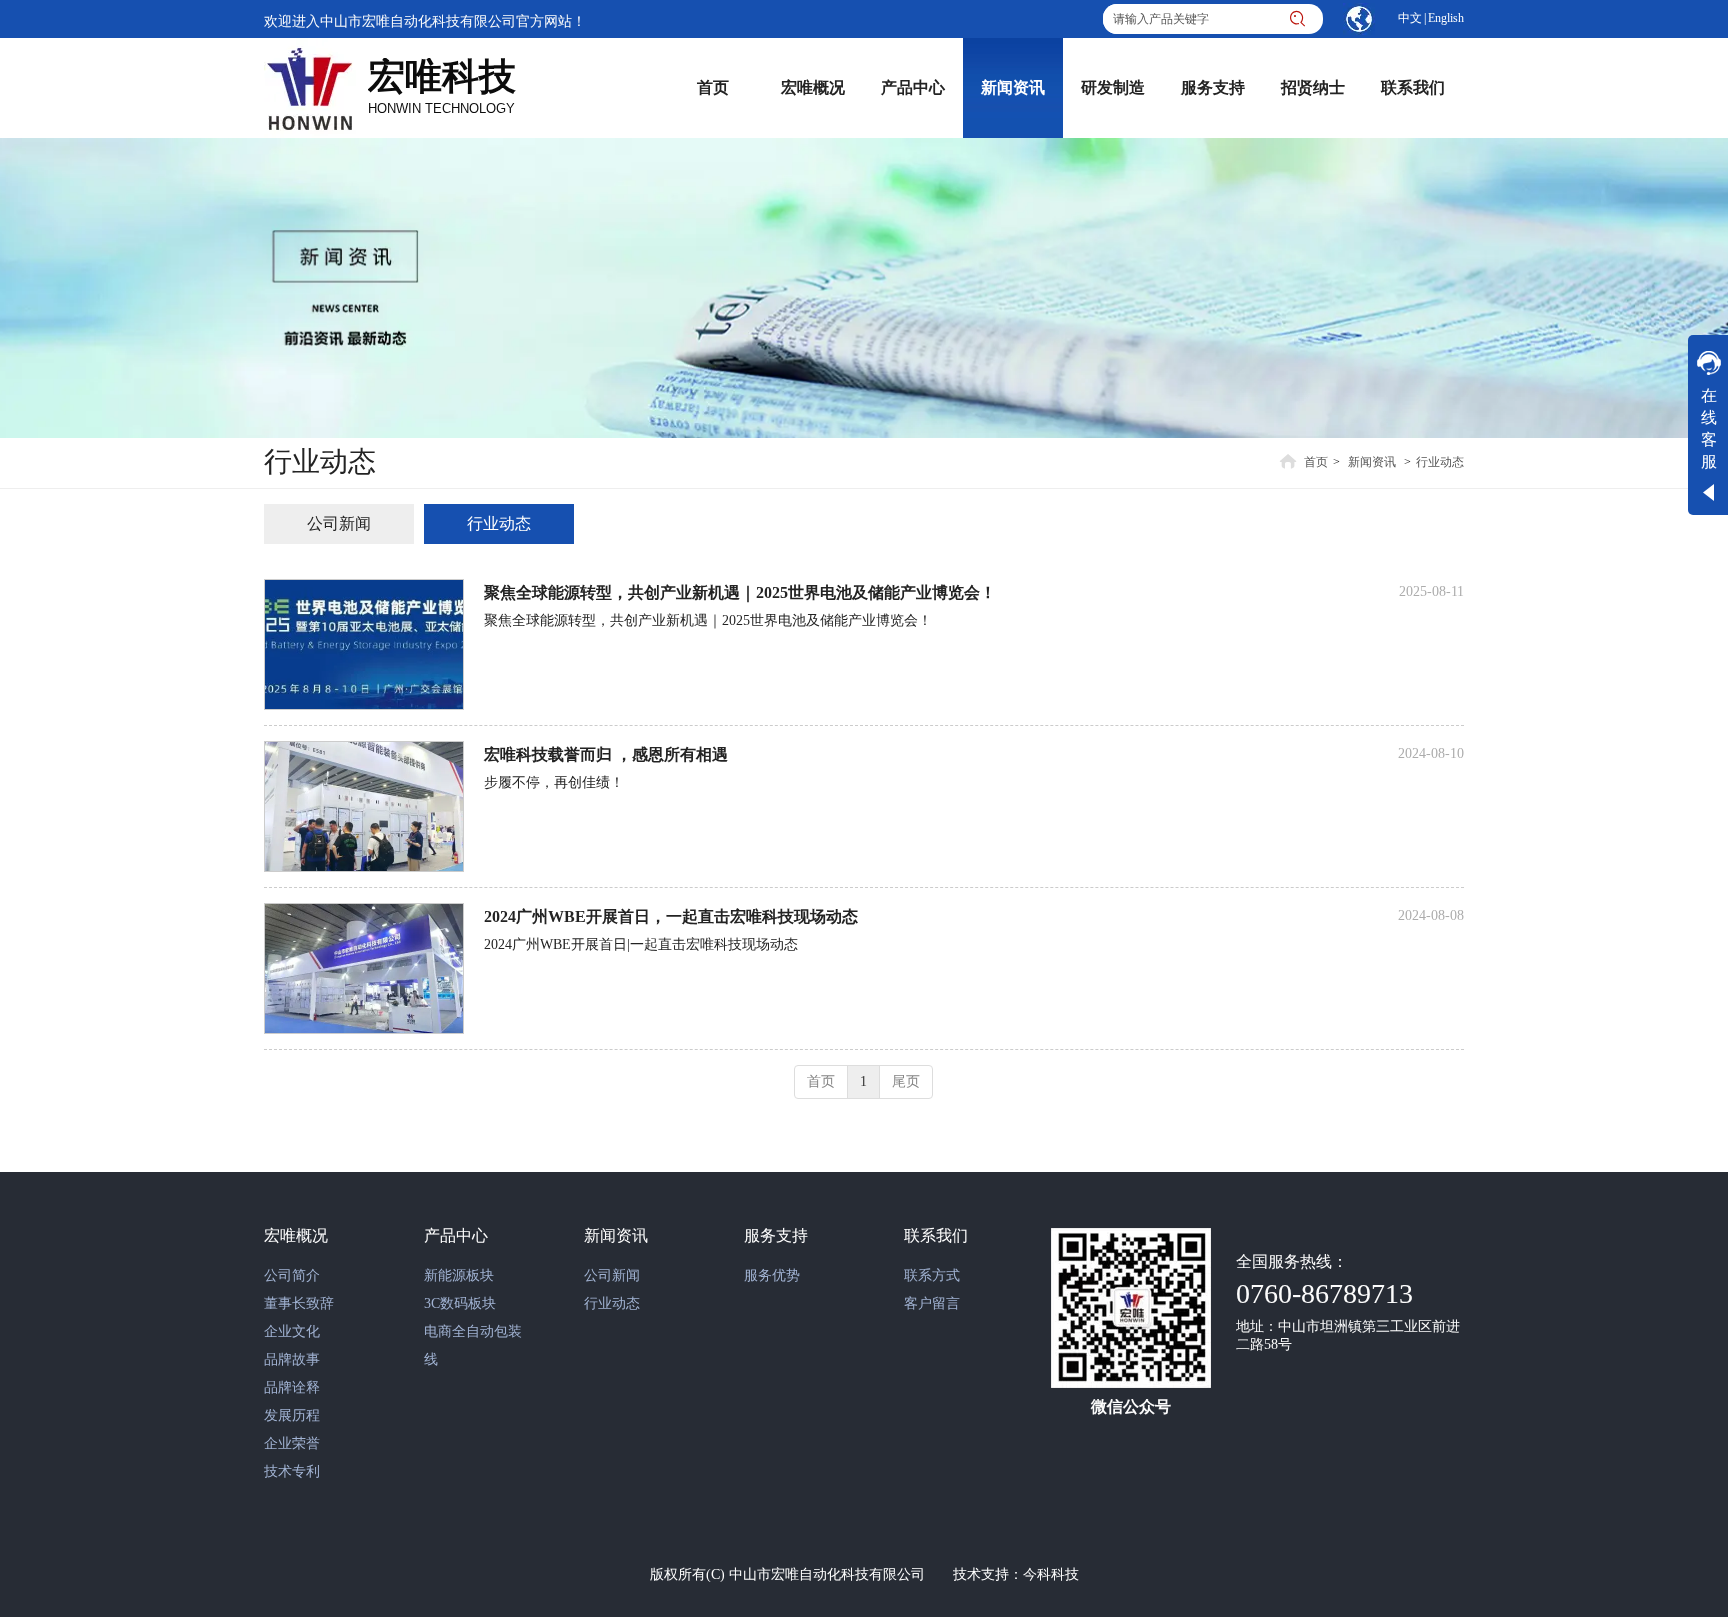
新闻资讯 (1372, 462)
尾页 (906, 1081)
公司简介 (292, 1275)
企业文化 (292, 1331)
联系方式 (932, 1275)
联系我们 (936, 1235)
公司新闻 (612, 1275)
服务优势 (772, 1275)
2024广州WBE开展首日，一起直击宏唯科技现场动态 (671, 916)
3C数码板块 (460, 1303)
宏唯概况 (296, 1235)
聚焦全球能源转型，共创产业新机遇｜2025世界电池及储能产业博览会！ (740, 592)
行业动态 (1440, 462)
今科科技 (1051, 1574)
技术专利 (292, 1471)
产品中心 (456, 1235)
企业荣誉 (292, 1443)
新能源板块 (459, 1275)
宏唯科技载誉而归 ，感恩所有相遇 (606, 754)
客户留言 (932, 1303)
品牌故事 (292, 1359)
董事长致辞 (299, 1303)
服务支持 (776, 1235)
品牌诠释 (292, 1387)
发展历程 (292, 1415)
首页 (1316, 462)
